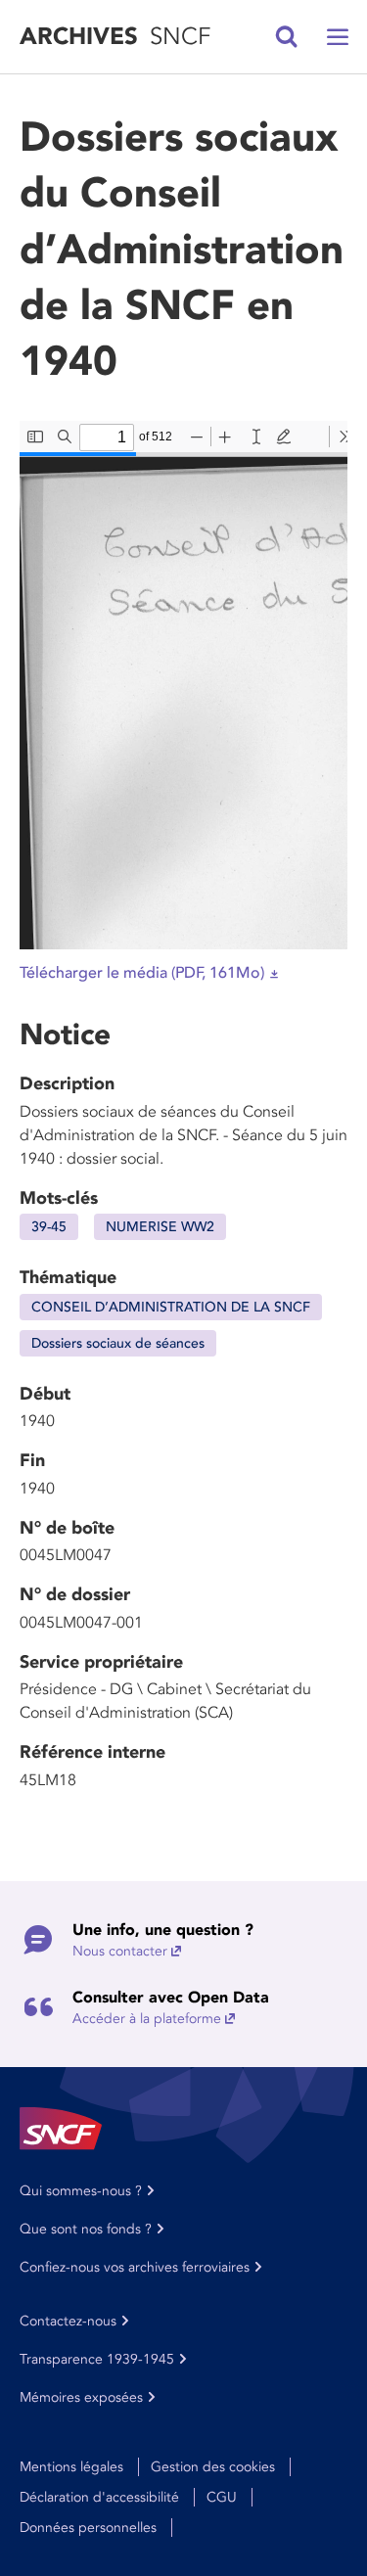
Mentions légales (71, 2467)
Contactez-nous (68, 2321)
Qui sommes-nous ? (81, 2191)
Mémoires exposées (81, 2397)
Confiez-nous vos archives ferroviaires (135, 2267)
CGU (222, 2497)
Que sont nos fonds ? (86, 2229)
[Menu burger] (338, 37)
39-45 (49, 1227)
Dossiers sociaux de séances (118, 1343)
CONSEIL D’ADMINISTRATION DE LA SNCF (171, 1307)
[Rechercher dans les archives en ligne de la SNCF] (287, 37)
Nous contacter (120, 1951)
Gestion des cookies (213, 2467)
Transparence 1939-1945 (97, 2359)
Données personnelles (88, 2528)
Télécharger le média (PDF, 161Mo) (142, 973)
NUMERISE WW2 (160, 1227)
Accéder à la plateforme (147, 2019)
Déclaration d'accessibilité (99, 2497)
